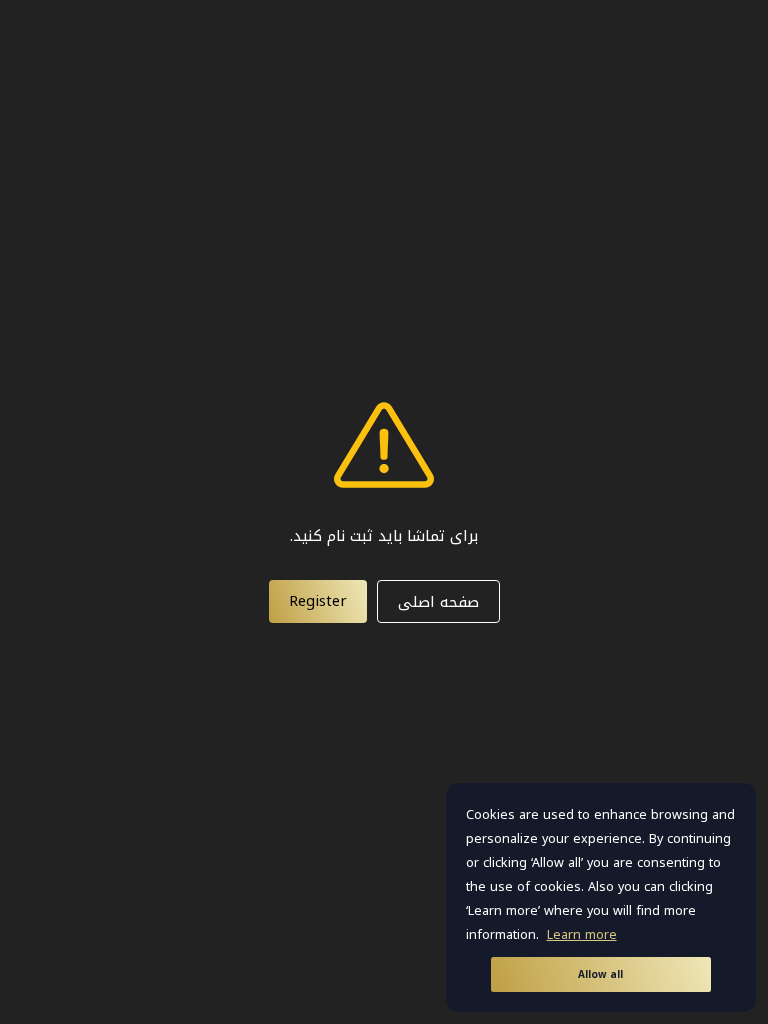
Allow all (600, 974)
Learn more (582, 935)
